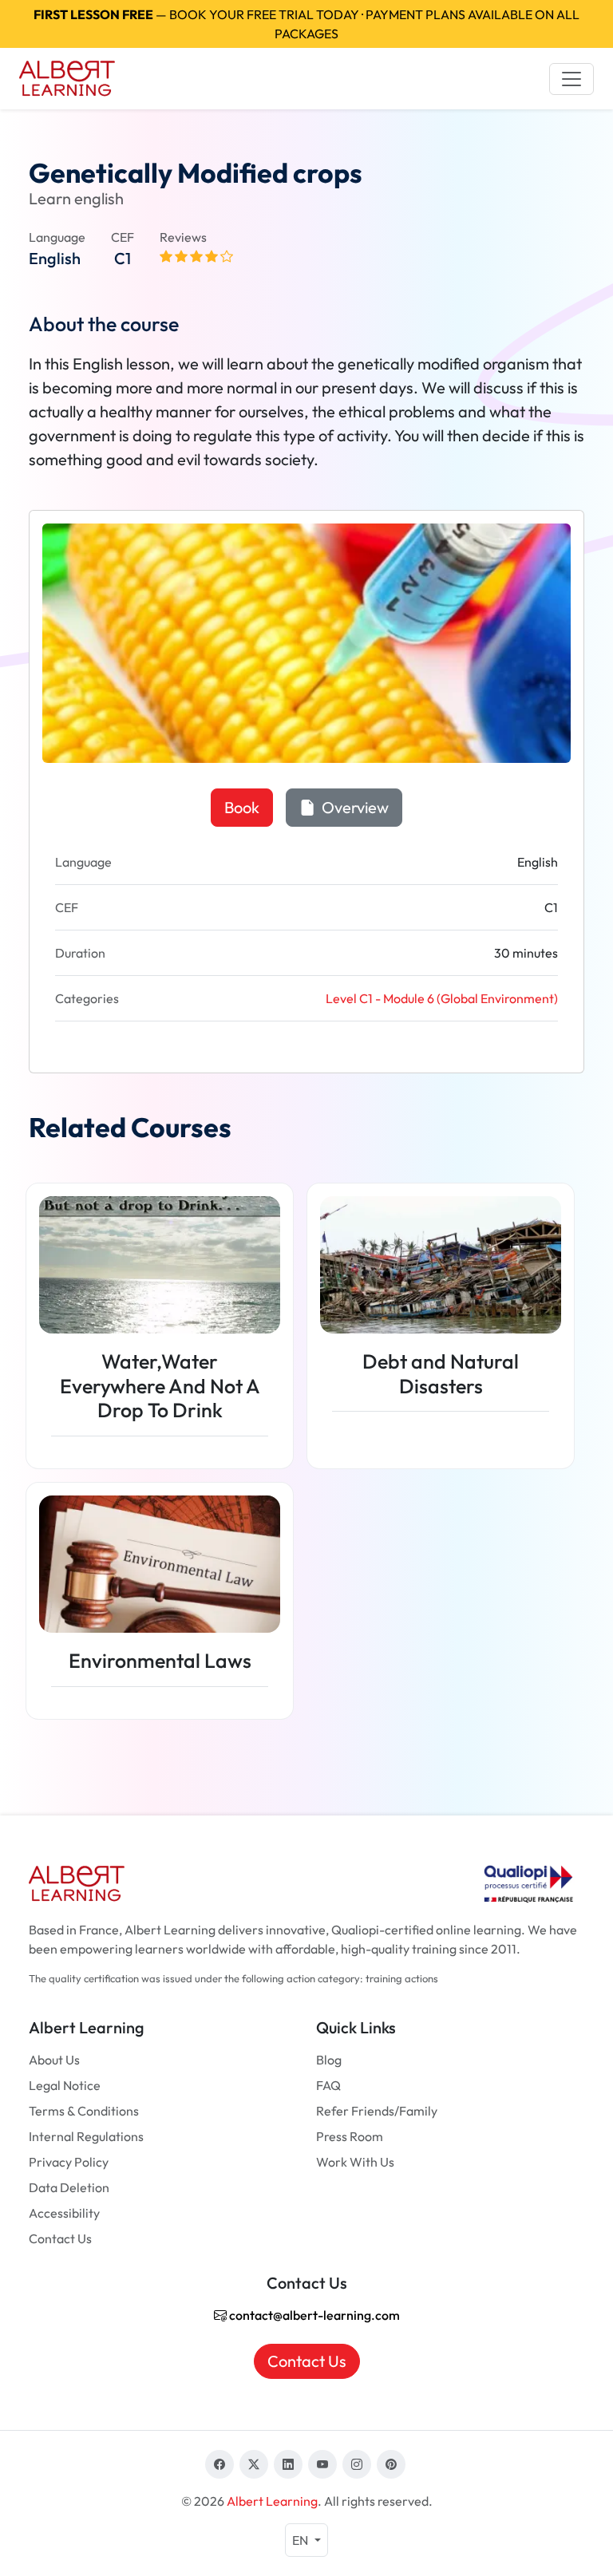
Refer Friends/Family (377, 2111)
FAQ (328, 2085)
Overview (354, 807)
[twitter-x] (254, 2464)
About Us (54, 2060)
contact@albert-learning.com (313, 2315)
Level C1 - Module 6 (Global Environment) (442, 998)
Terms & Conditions (84, 2111)
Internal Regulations (86, 2136)
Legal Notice (65, 2085)
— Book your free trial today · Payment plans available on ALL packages (306, 24)
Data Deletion (69, 2187)
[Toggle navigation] (571, 79)
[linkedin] (288, 2464)
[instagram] (357, 2464)
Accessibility (64, 2213)
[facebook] (219, 2464)
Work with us (355, 2162)
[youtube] (322, 2464)
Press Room (350, 2136)
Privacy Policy (69, 2162)
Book (242, 807)
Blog (329, 2060)
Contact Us (60, 2238)
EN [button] (301, 2540)
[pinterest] (391, 2464)
